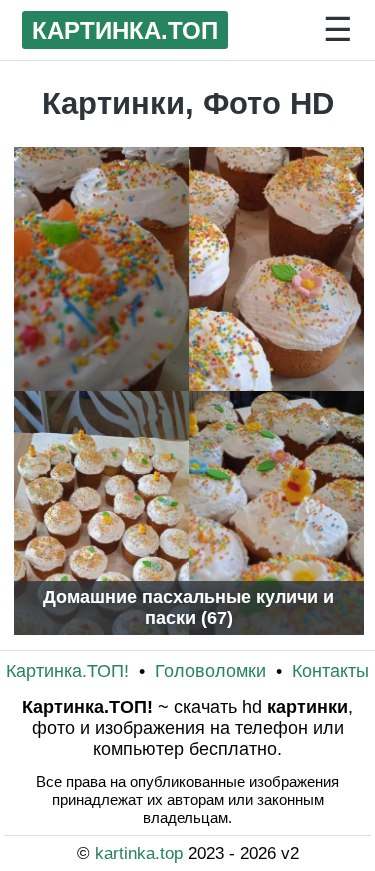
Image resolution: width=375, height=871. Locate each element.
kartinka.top (141, 853)
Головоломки (213, 671)
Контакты (330, 671)
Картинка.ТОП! (70, 671)
